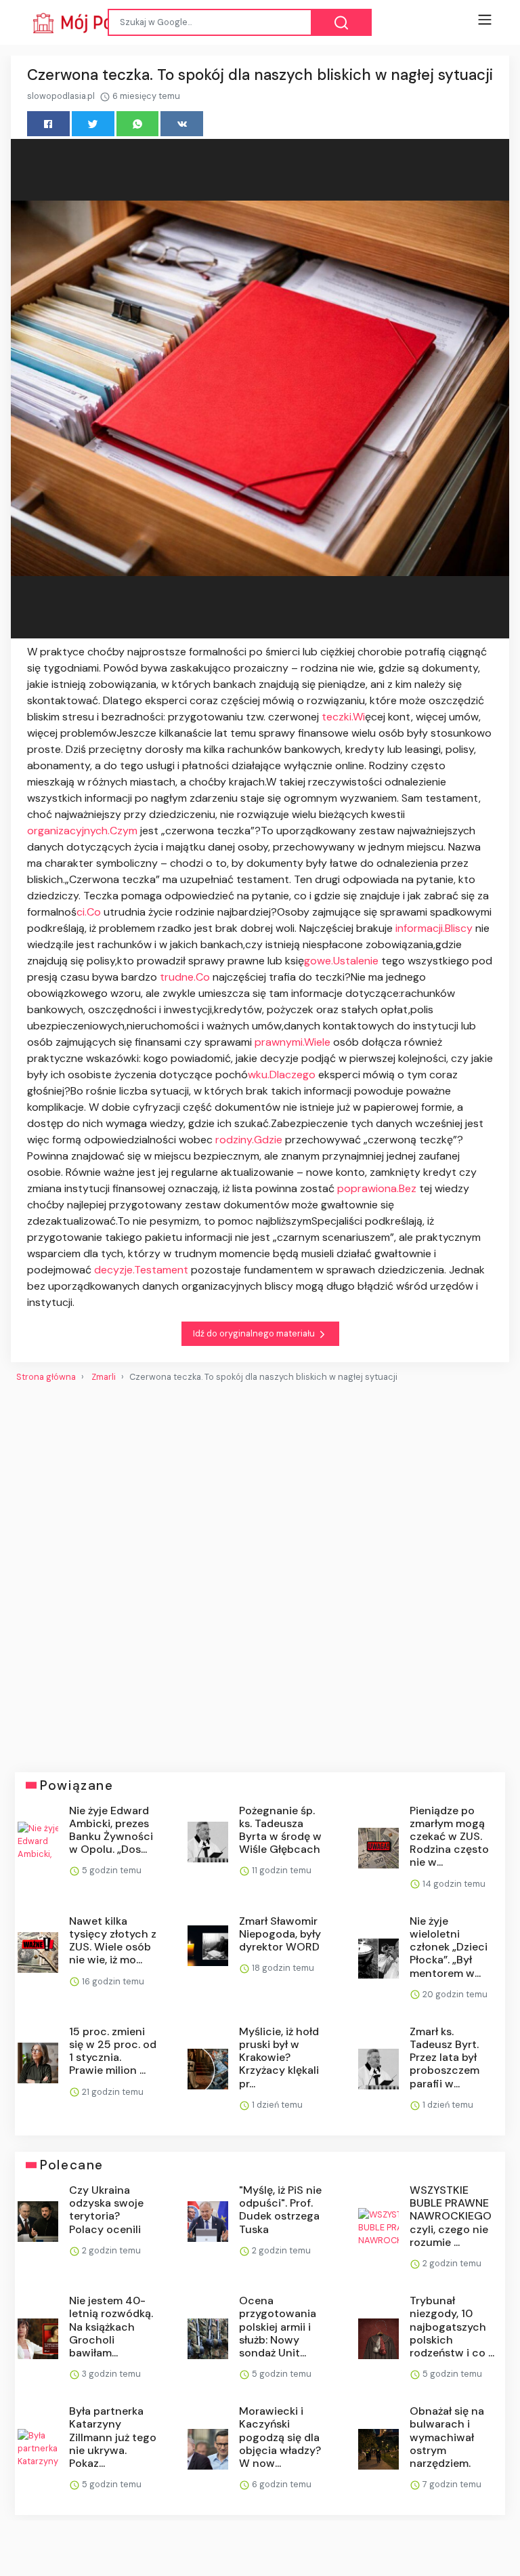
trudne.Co (185, 977)
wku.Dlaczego (282, 1075)
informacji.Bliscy (434, 928)
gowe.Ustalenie (341, 961)
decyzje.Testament (141, 1270)
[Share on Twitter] (93, 124)
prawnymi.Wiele (292, 1042)
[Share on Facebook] (48, 124)
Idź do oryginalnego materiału (255, 1333)
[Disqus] (260, 1572)
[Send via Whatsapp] (138, 124)
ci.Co (89, 912)
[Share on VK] (182, 124)
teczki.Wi (343, 717)
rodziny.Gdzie (249, 1140)
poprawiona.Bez (377, 1188)
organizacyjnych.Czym (82, 831)
